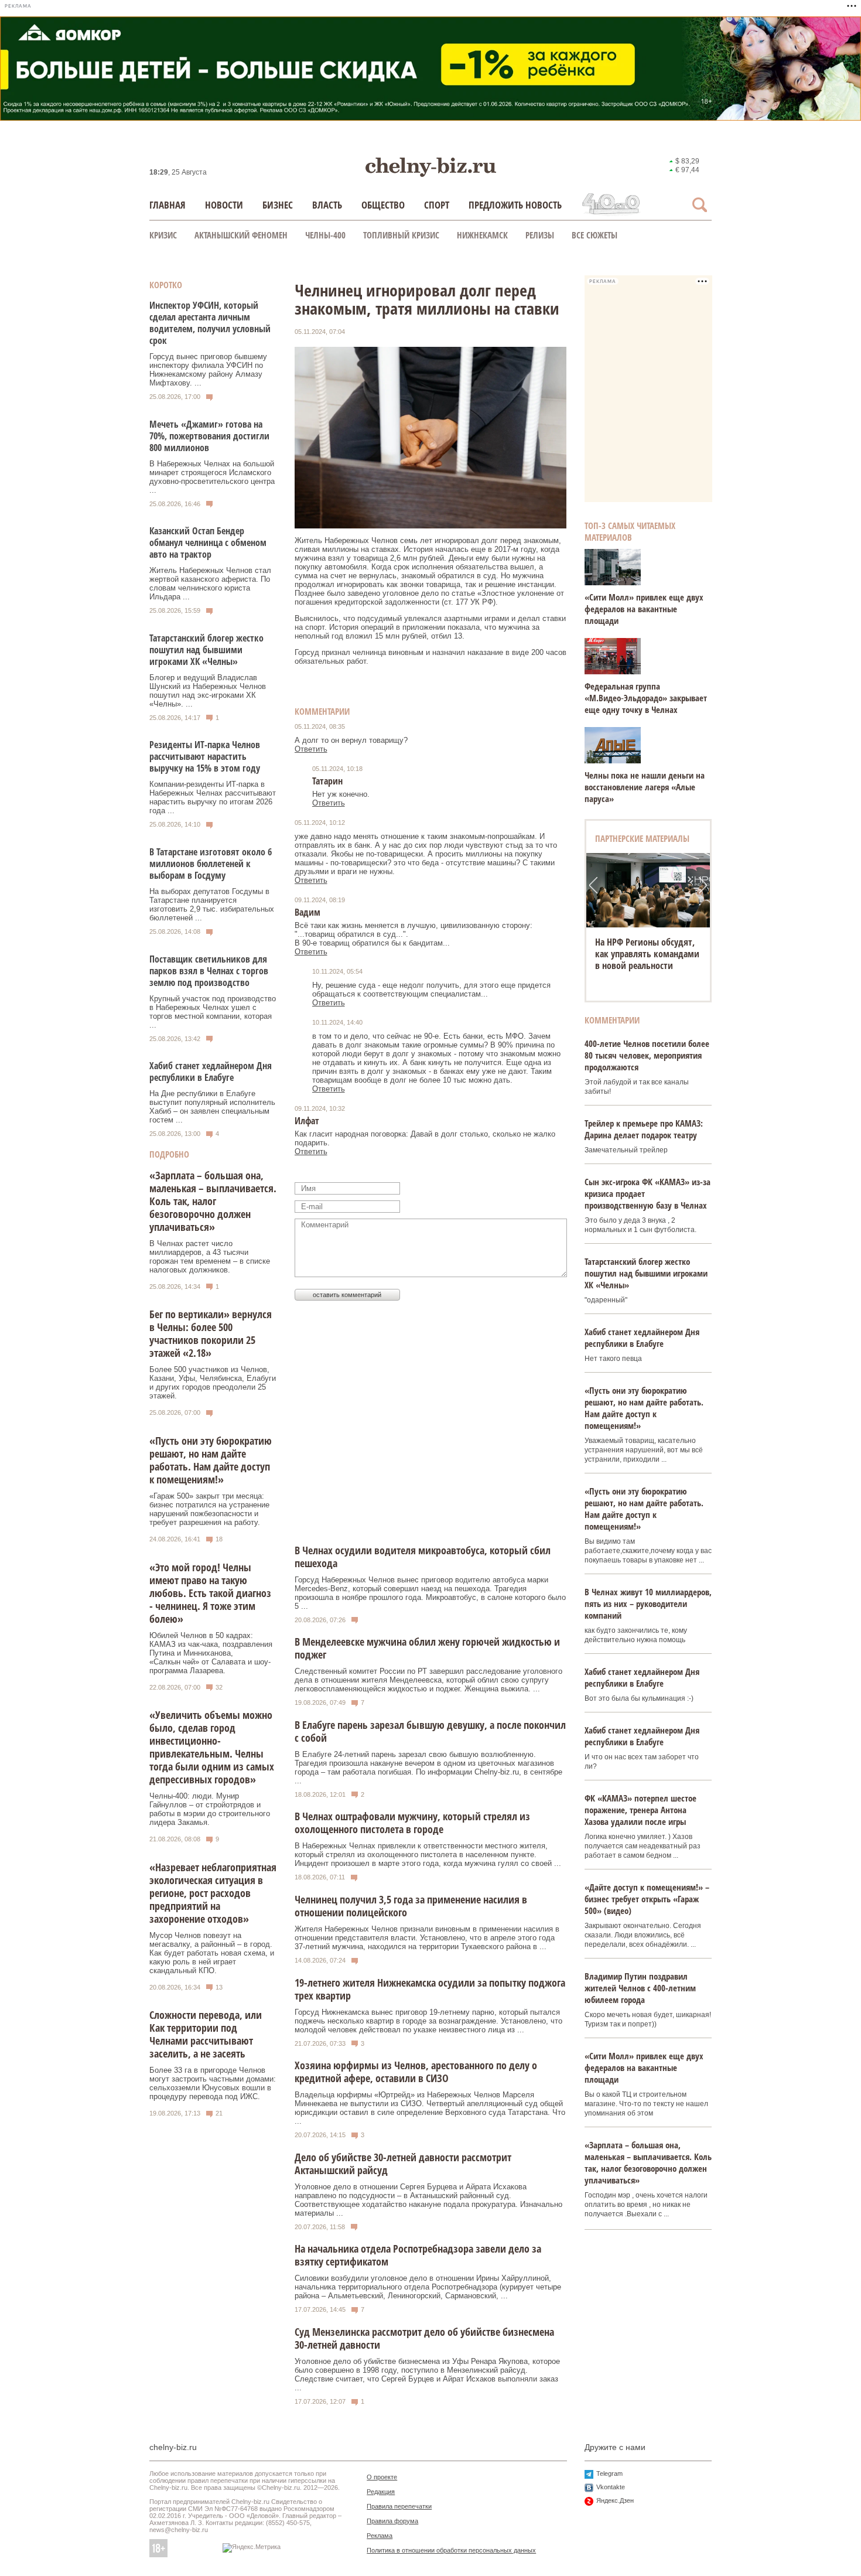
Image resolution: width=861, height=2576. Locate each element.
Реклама (380, 2536)
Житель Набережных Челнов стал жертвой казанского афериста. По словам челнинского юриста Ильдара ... (210, 584)
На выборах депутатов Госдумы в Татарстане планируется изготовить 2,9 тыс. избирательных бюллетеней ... (212, 905)
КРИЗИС (163, 235)
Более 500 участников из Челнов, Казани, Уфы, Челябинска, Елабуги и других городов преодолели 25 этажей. (213, 1383)
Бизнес (278, 205)
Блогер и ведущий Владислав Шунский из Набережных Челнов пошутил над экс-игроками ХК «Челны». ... (208, 691)
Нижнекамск (482, 235)
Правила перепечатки (399, 2506)
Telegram (609, 2473)
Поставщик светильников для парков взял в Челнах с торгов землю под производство (209, 971)
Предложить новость (515, 205)
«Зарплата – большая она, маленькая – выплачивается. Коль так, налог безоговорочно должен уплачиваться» (213, 1201)
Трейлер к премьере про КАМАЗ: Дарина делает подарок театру (644, 1129)
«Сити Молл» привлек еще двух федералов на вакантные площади (644, 609)
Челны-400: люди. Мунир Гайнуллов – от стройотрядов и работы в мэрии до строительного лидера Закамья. (210, 1809)
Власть (327, 205)
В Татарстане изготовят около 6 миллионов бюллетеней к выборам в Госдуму (211, 864)
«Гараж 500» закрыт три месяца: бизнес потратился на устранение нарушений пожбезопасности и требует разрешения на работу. (209, 1509)
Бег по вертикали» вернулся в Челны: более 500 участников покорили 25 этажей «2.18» (211, 1333)
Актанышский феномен (241, 235)
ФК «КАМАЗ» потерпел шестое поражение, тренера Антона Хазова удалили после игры (640, 1810)
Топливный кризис (401, 235)
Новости (224, 205)
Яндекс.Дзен (615, 2500)
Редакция (381, 2492)
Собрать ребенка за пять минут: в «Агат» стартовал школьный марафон (648, 954)
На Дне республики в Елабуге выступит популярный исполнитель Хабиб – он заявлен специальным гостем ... (212, 1107)
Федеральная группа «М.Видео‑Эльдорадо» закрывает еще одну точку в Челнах (646, 698)
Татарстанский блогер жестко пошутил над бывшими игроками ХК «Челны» (206, 650)
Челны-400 (325, 235)
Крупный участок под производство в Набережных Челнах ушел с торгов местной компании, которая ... (213, 1012)
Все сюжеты (594, 235)
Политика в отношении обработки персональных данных (451, 2550)
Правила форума (392, 2521)
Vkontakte (611, 2487)
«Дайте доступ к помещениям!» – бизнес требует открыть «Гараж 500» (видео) (647, 1899)
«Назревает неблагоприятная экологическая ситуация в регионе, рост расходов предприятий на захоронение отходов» (213, 1893)
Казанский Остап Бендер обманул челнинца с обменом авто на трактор (208, 543)
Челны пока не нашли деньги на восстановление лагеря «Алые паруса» (645, 787)
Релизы (540, 235)
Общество (383, 205)
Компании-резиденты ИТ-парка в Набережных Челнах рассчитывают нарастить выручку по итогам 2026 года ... (213, 797)
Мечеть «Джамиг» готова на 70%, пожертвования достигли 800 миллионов (209, 436)
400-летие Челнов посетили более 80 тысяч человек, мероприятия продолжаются (647, 1055)
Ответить (311, 749)
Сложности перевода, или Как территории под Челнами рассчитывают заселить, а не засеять (206, 2034)
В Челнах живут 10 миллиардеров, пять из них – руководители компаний (648, 1603)
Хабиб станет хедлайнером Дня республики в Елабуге (211, 1072)
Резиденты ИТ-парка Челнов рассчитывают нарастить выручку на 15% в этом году (205, 756)
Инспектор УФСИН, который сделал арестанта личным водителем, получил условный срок (210, 323)
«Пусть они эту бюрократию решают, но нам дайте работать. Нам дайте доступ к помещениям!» (211, 1460)
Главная (168, 205)
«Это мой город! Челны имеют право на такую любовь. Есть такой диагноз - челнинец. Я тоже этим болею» (210, 1593)
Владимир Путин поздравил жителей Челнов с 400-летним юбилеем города (640, 1988)
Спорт (437, 205)
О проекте (382, 2477)
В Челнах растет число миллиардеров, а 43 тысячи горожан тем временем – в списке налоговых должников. (210, 1257)
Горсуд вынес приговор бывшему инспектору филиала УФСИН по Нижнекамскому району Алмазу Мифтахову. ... (208, 370)
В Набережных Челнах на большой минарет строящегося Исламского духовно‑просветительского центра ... (212, 477)
